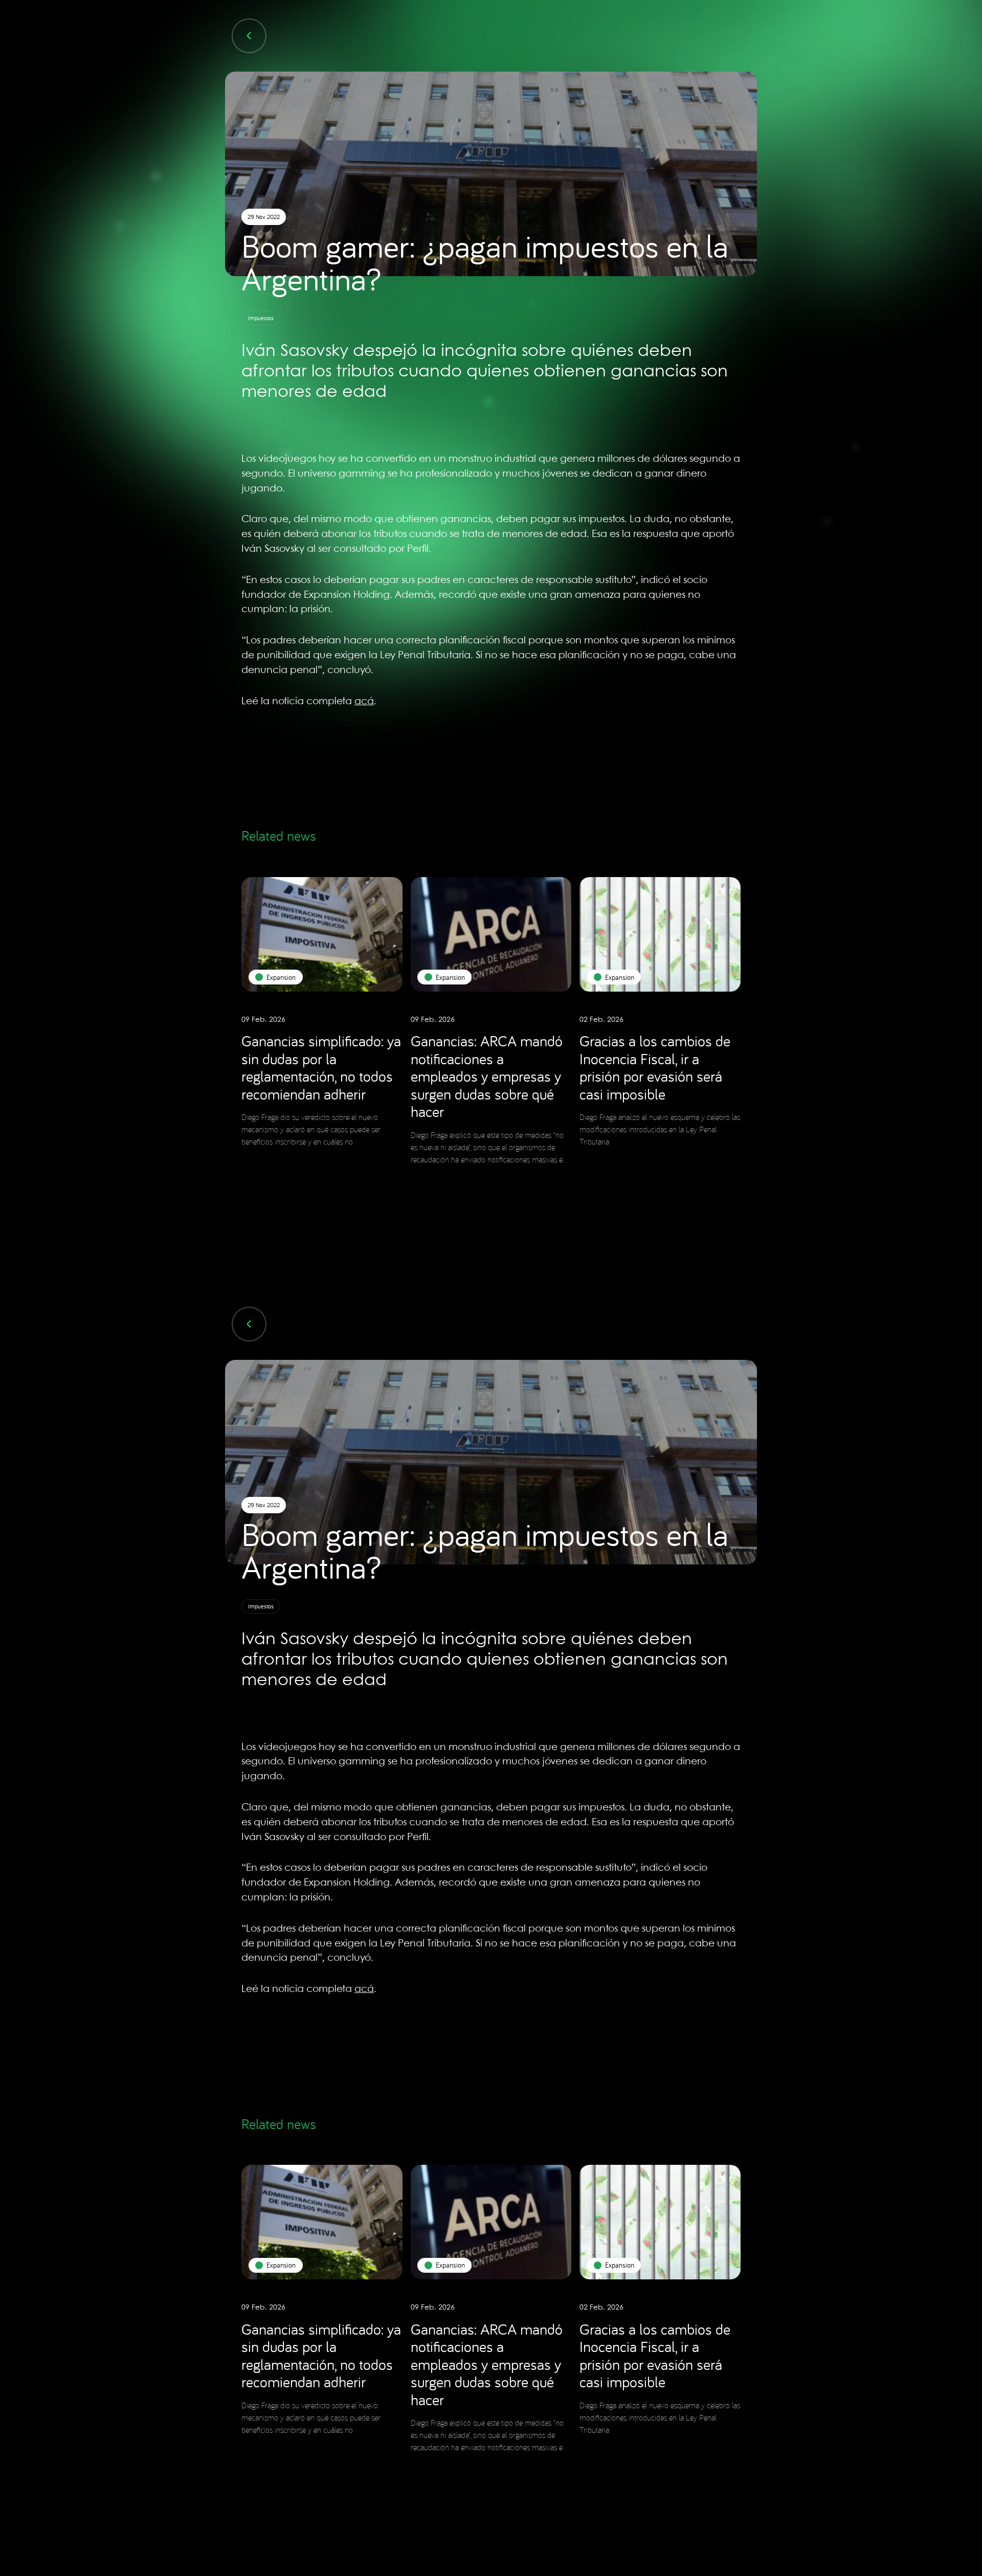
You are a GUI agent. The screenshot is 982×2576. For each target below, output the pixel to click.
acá (364, 702)
